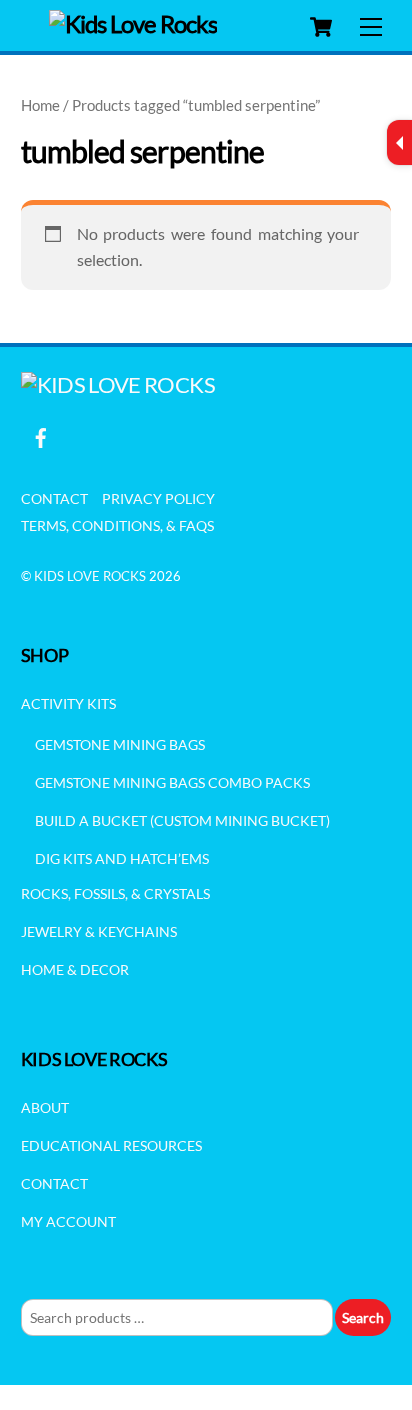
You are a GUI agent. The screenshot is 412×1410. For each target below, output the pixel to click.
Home (40, 105)
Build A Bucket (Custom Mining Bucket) (182, 820)
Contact (54, 498)
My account (68, 1221)
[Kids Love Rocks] (133, 23)
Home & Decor (75, 969)
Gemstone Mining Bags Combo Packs (172, 782)
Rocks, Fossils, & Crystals (115, 893)
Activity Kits (68, 703)
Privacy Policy (158, 498)
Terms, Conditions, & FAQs (117, 525)
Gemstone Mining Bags (120, 744)
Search (363, 1317)
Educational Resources (111, 1145)
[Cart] (321, 27)
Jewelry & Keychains (99, 931)
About (45, 1107)
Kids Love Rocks (90, 576)
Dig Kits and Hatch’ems (122, 858)
